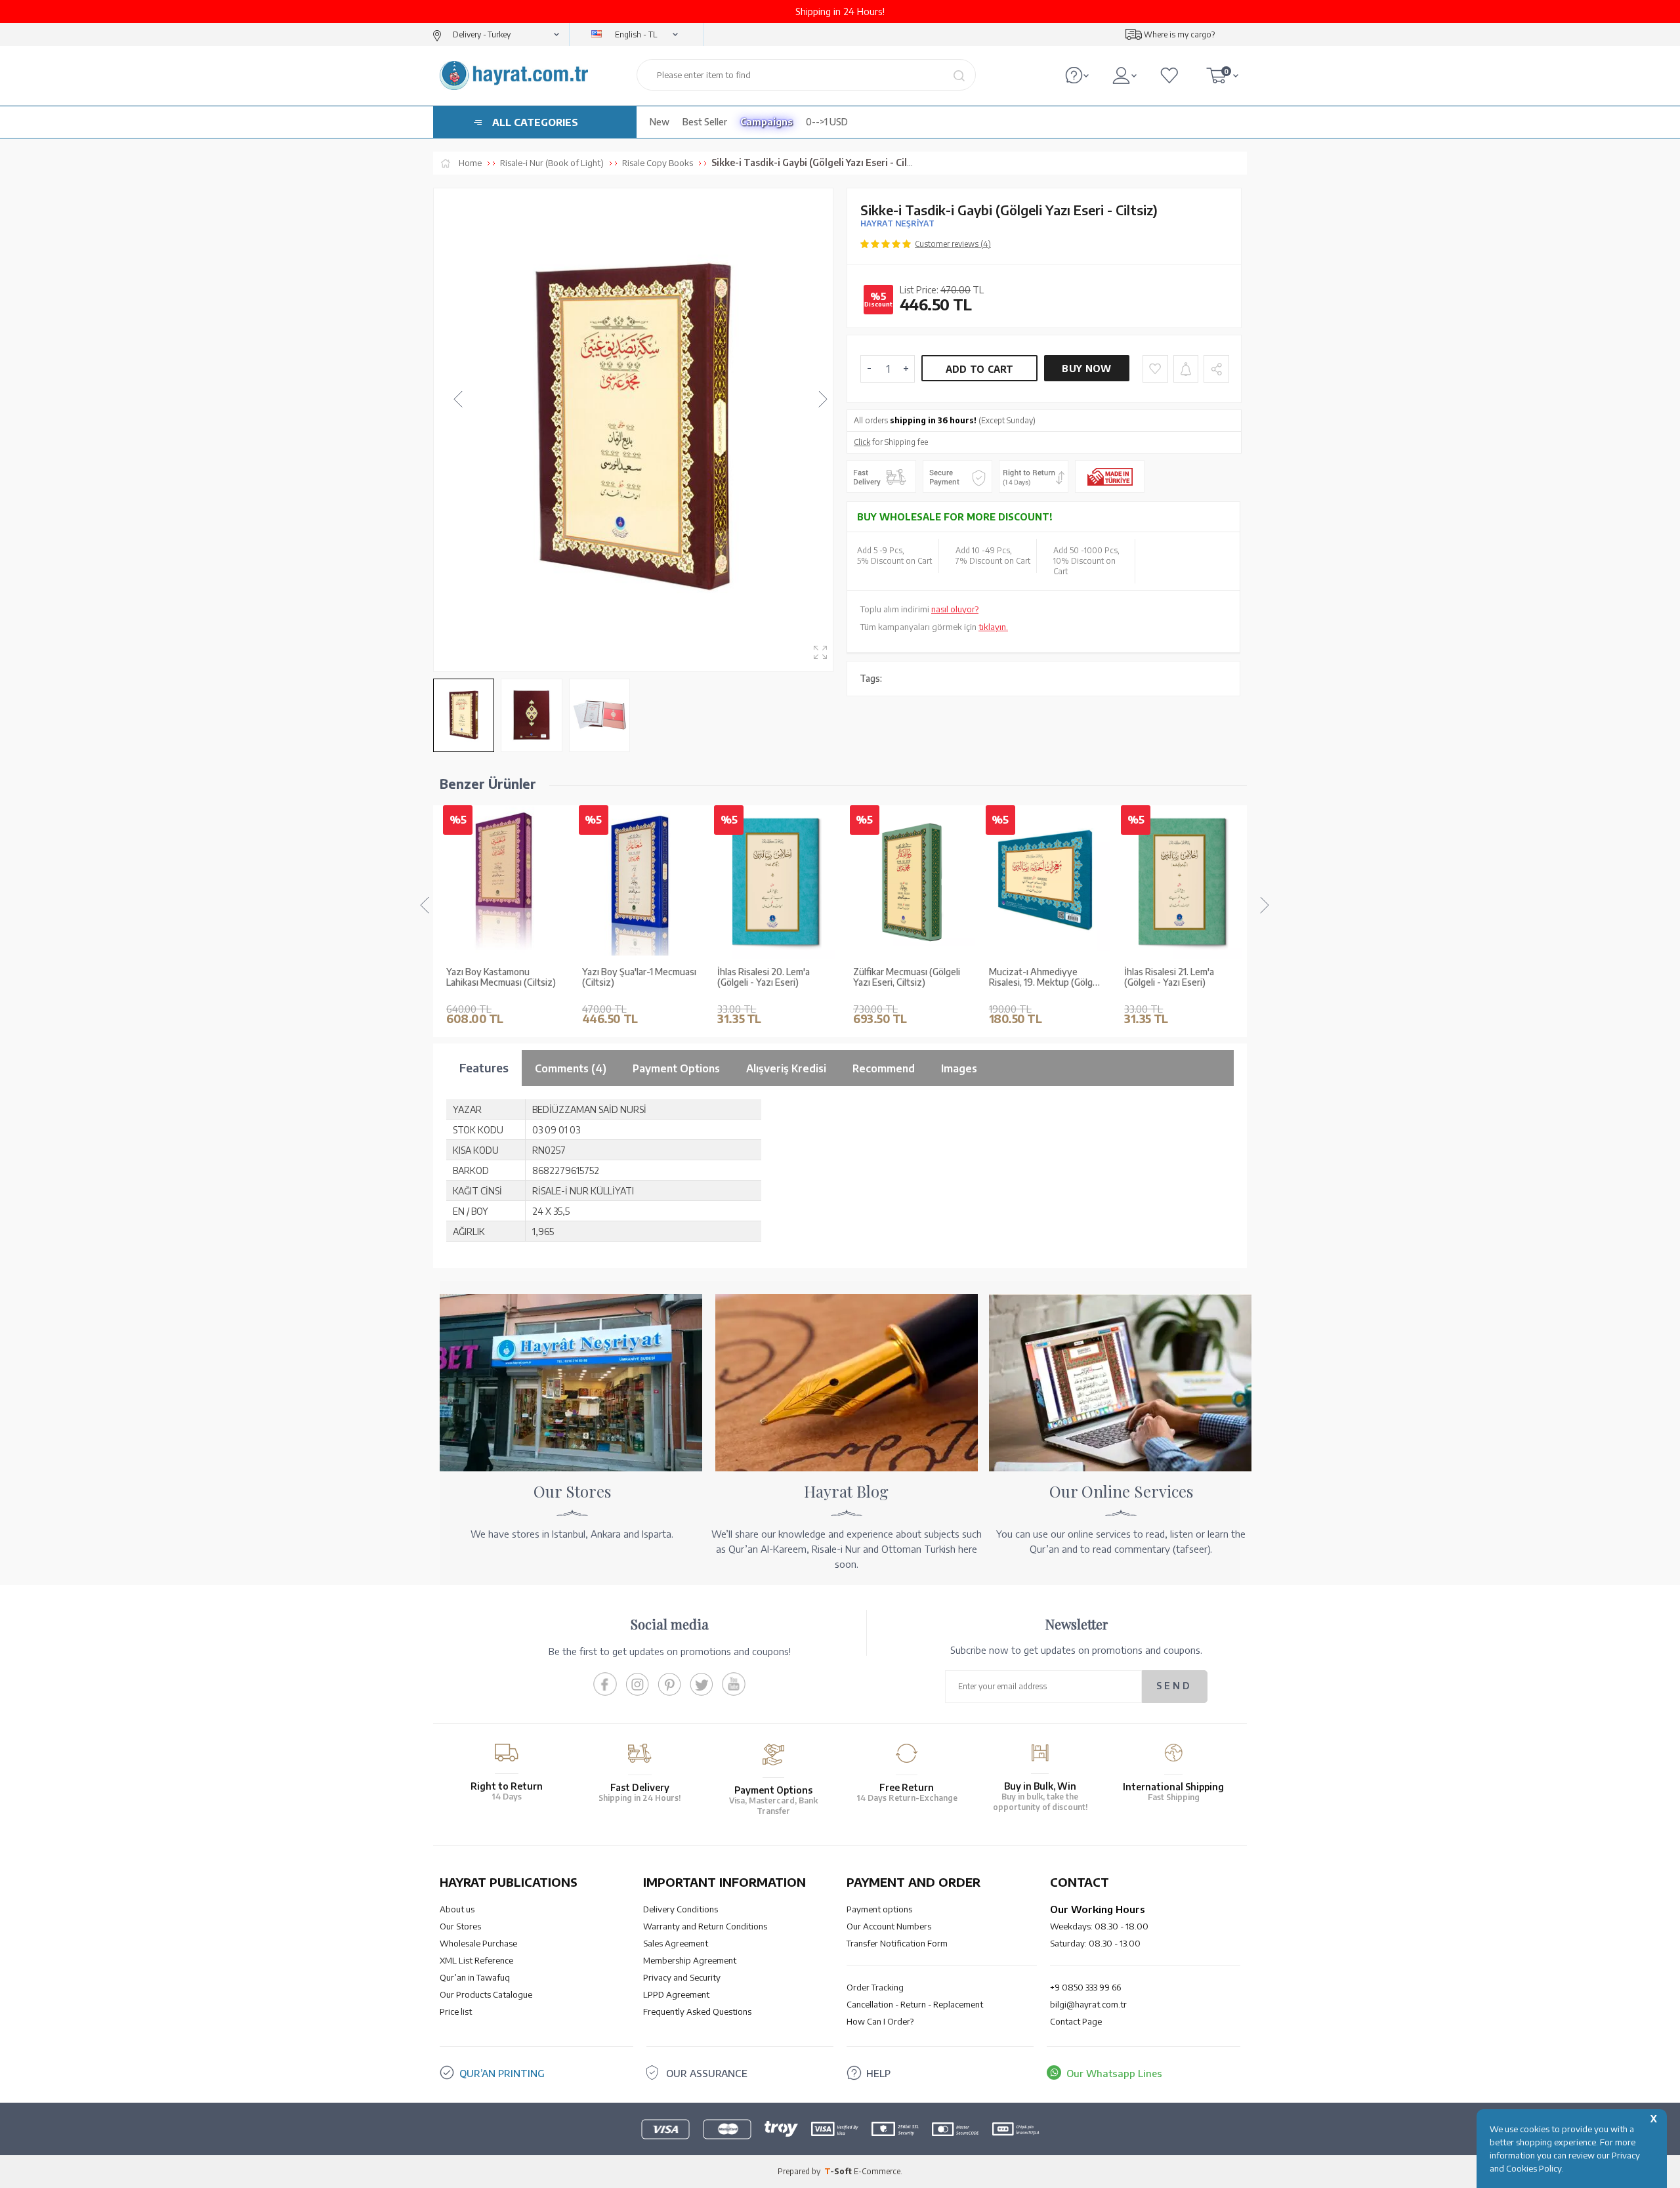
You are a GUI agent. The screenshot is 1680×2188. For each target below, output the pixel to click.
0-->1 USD (827, 122)
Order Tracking (875, 1987)
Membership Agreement (690, 1960)
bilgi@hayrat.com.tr (1088, 2004)
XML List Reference (476, 1960)
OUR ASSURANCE (707, 2073)
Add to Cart (980, 369)
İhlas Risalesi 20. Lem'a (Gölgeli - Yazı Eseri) (628, 978)
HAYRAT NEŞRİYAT (897, 223)
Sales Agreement (676, 1943)
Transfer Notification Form (897, 1943)
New (660, 122)
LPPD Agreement (676, 1994)
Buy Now (1086, 368)
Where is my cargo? (1179, 34)
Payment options (879, 1909)
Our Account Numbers (889, 1926)
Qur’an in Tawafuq (475, 1977)
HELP (878, 2073)
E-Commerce (877, 2171)
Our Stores (460, 1926)
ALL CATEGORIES (535, 122)
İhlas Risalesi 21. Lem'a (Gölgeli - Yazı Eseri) (1034, 978)
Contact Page (1076, 2021)
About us (457, 1909)
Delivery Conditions (681, 1909)
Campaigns (766, 122)
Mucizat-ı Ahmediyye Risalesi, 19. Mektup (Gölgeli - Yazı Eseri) (910, 978)
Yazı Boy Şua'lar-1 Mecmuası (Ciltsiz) (503, 978)
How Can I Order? (880, 2021)
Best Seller (705, 122)
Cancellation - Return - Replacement (915, 2004)
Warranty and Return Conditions (705, 1926)
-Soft (839, 2171)
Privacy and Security (682, 1977)
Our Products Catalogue (486, 1994)
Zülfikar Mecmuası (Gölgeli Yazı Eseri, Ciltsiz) (771, 978)
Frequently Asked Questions (697, 2011)
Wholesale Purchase (478, 1943)
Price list (456, 2011)
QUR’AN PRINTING (502, 2073)
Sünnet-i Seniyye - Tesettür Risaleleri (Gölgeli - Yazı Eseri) (1182, 978)
